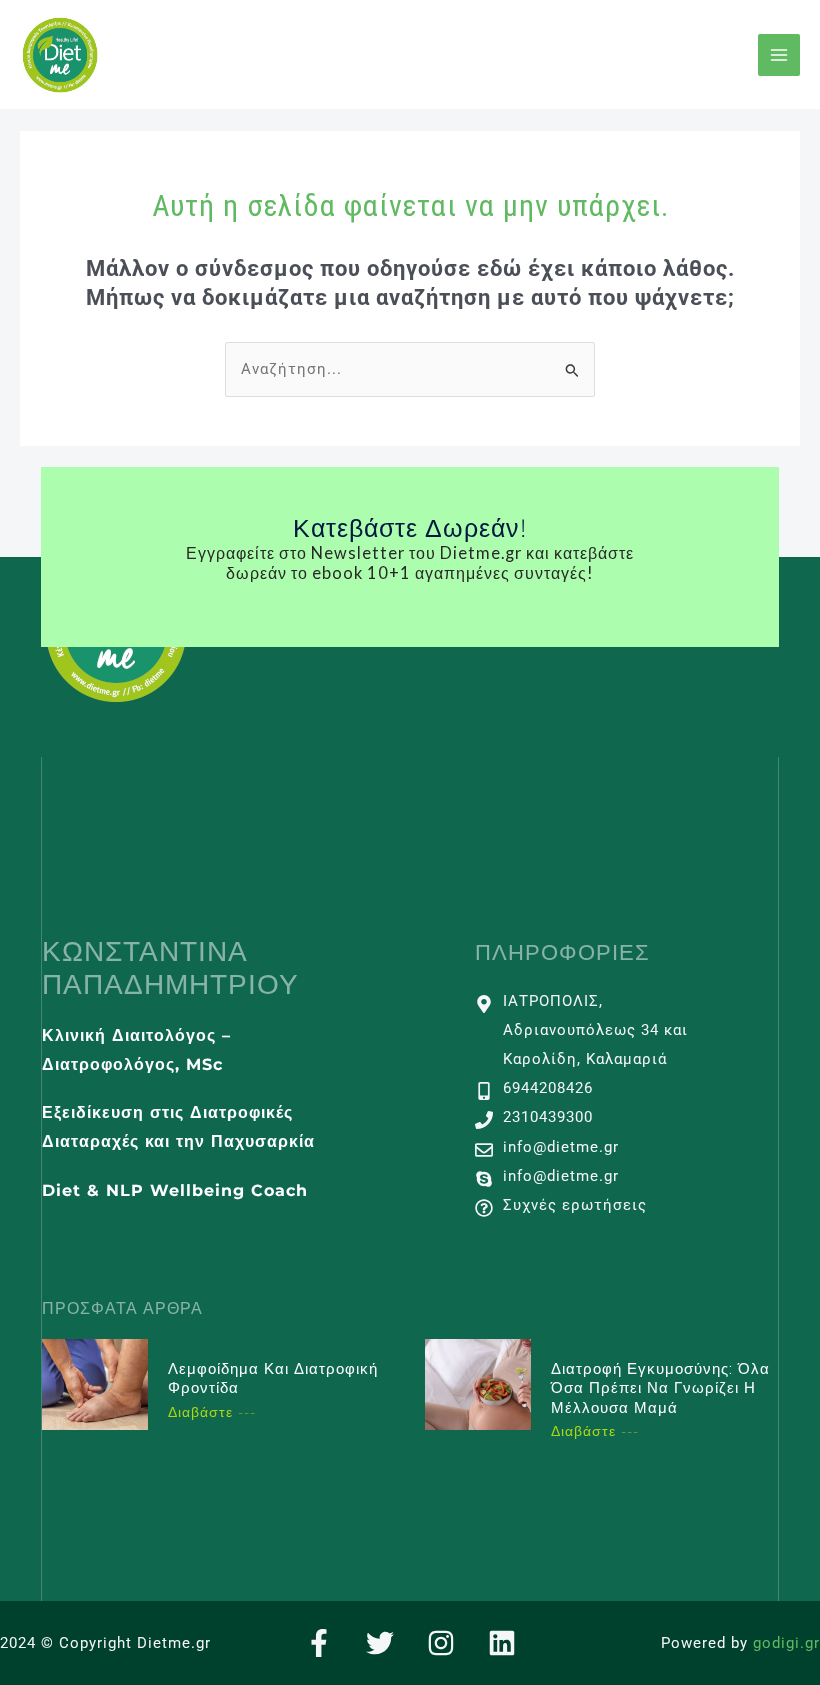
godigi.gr (786, 1643)
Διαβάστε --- (212, 1412)
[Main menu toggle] (779, 55)
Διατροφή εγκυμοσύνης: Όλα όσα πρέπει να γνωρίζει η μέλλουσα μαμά (660, 1388)
